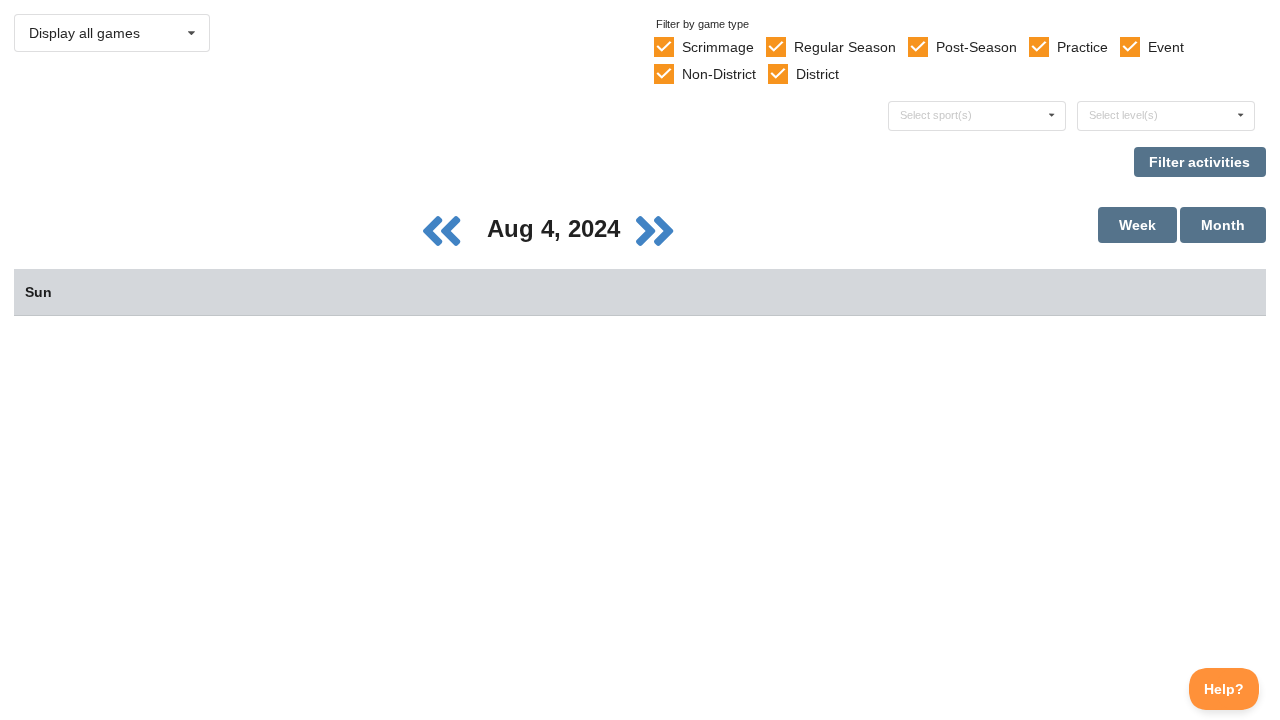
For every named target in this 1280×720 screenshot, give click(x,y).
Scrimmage (718, 47)
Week (1137, 225)
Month (1223, 225)
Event (1166, 47)
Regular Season (845, 47)
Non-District (719, 74)
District (817, 74)
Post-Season (976, 47)
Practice (1082, 47)
